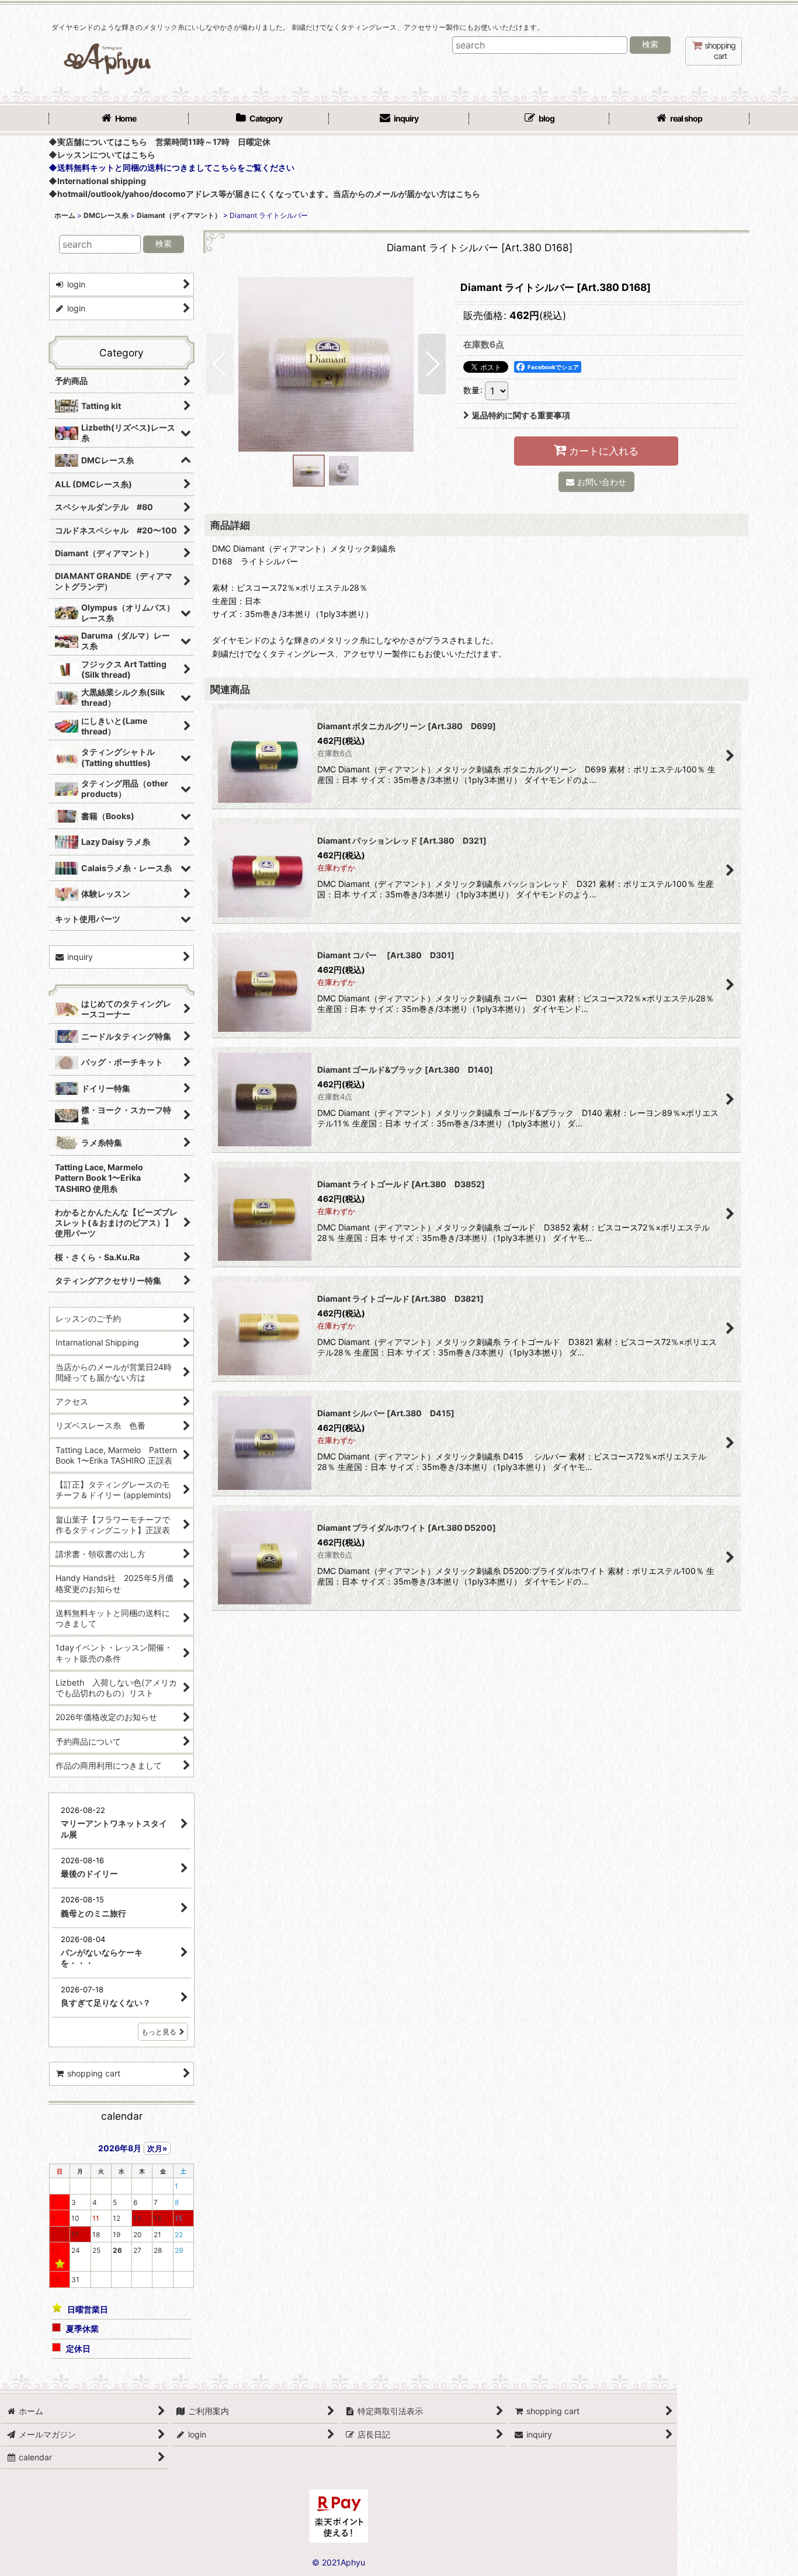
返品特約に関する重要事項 (521, 415)
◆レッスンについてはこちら (102, 155)
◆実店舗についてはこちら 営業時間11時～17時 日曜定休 (159, 142)
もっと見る (159, 2032)
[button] (220, 364)
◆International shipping (97, 181)
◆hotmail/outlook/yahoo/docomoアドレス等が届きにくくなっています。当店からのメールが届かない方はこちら (264, 194)
